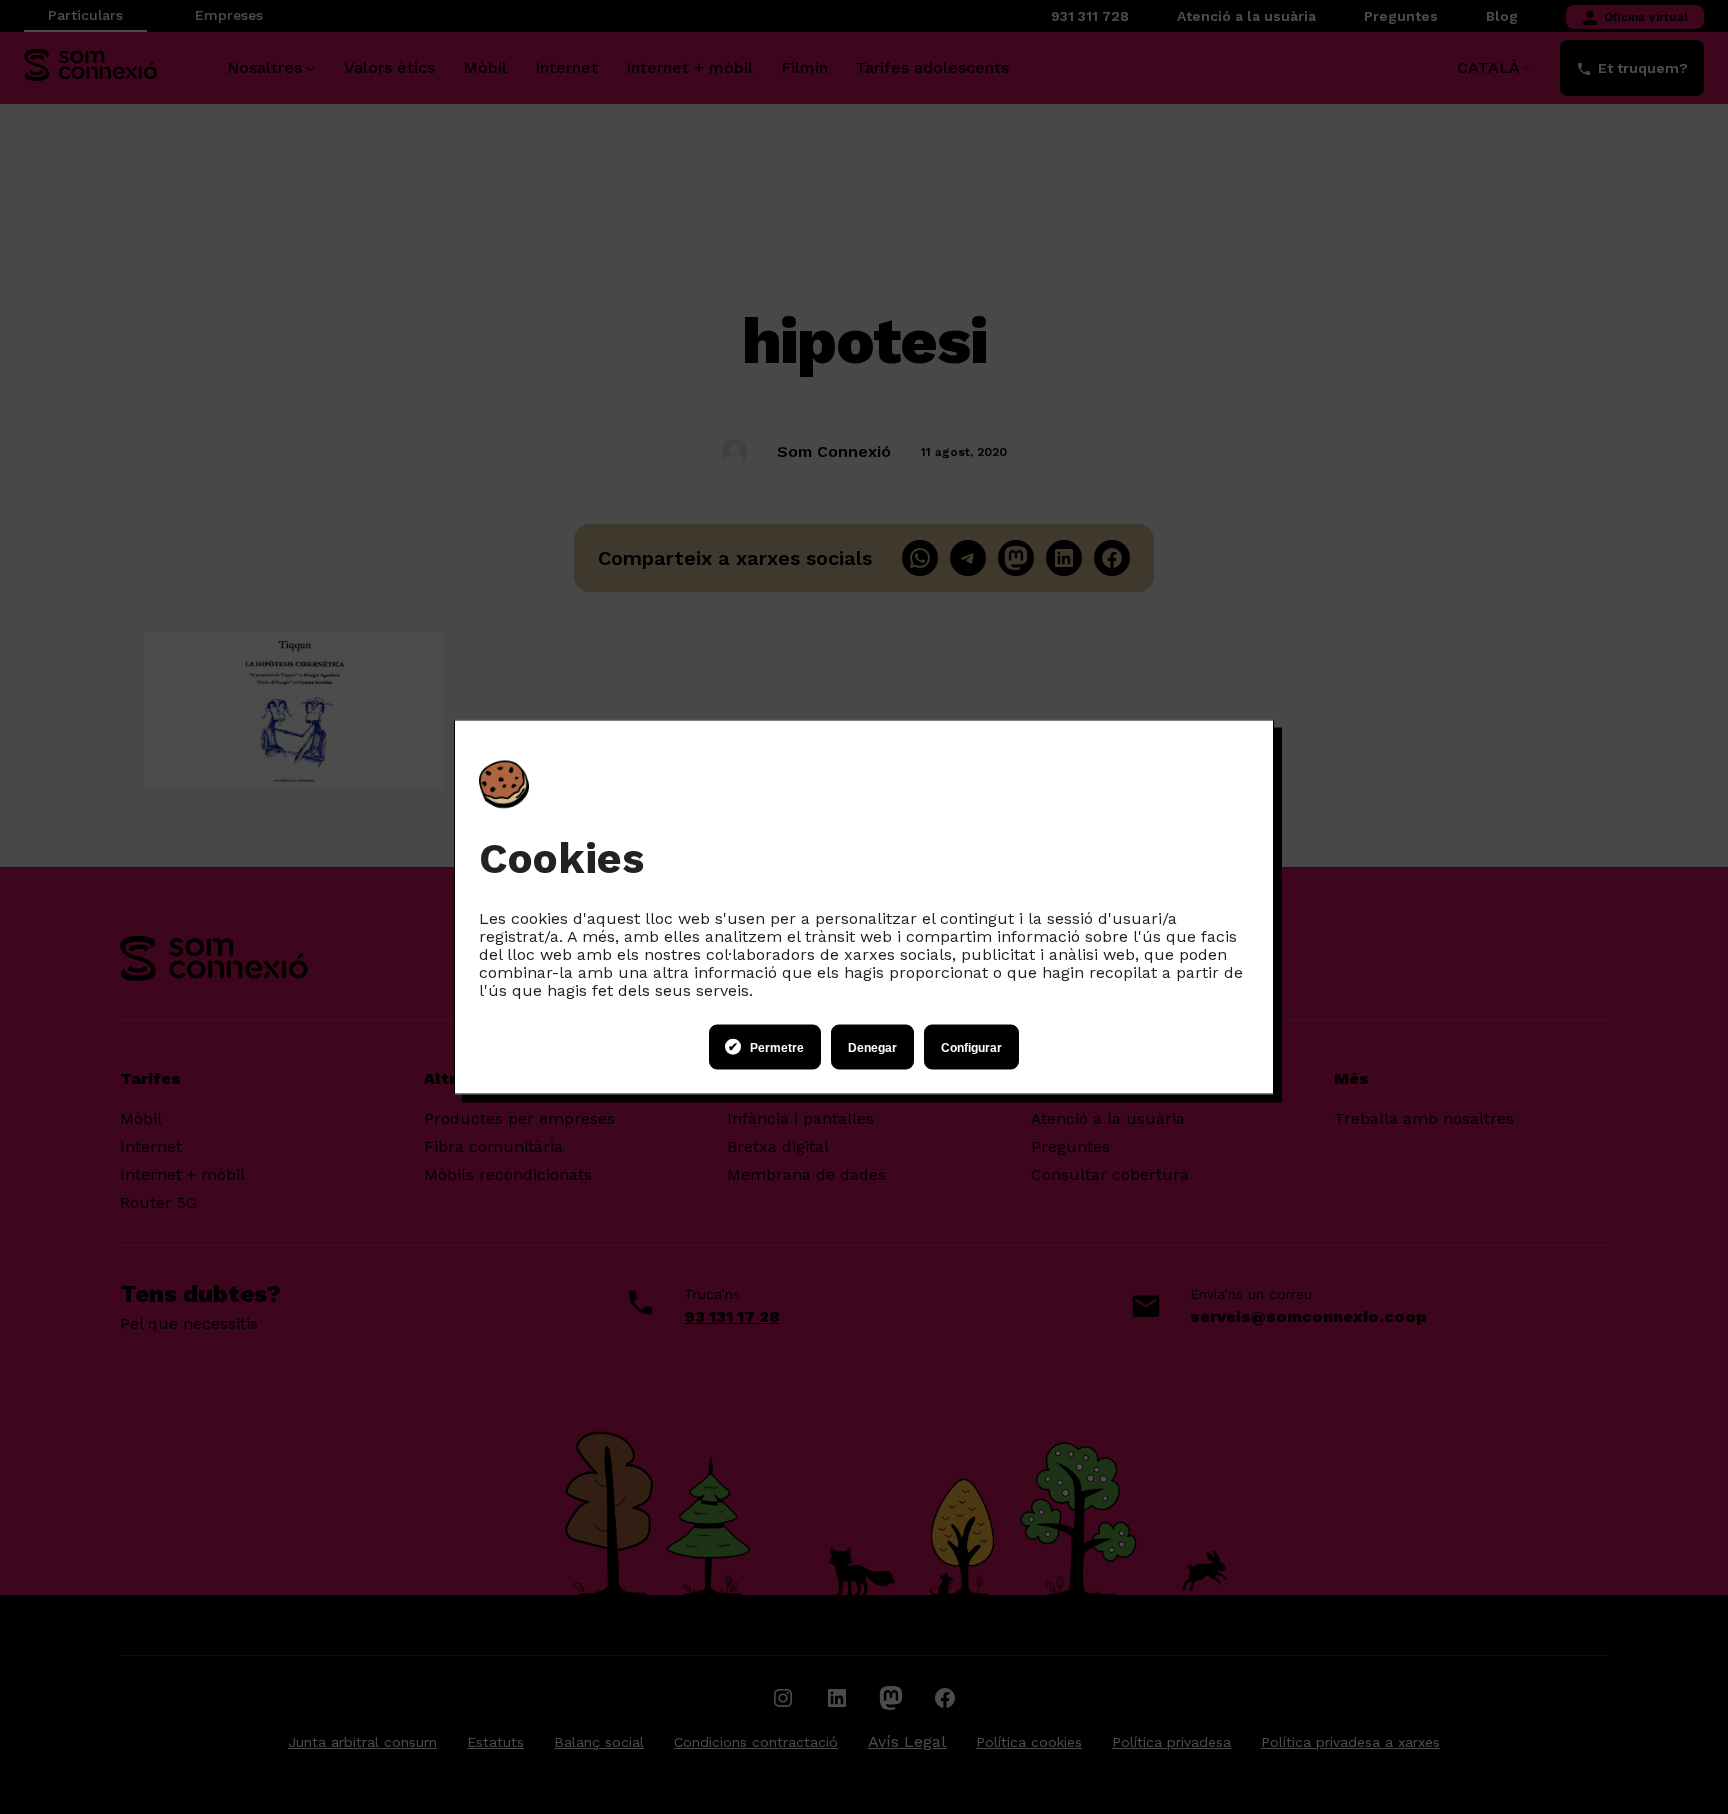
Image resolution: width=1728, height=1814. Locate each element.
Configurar (971, 1047)
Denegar (872, 1047)
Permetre (777, 1047)
